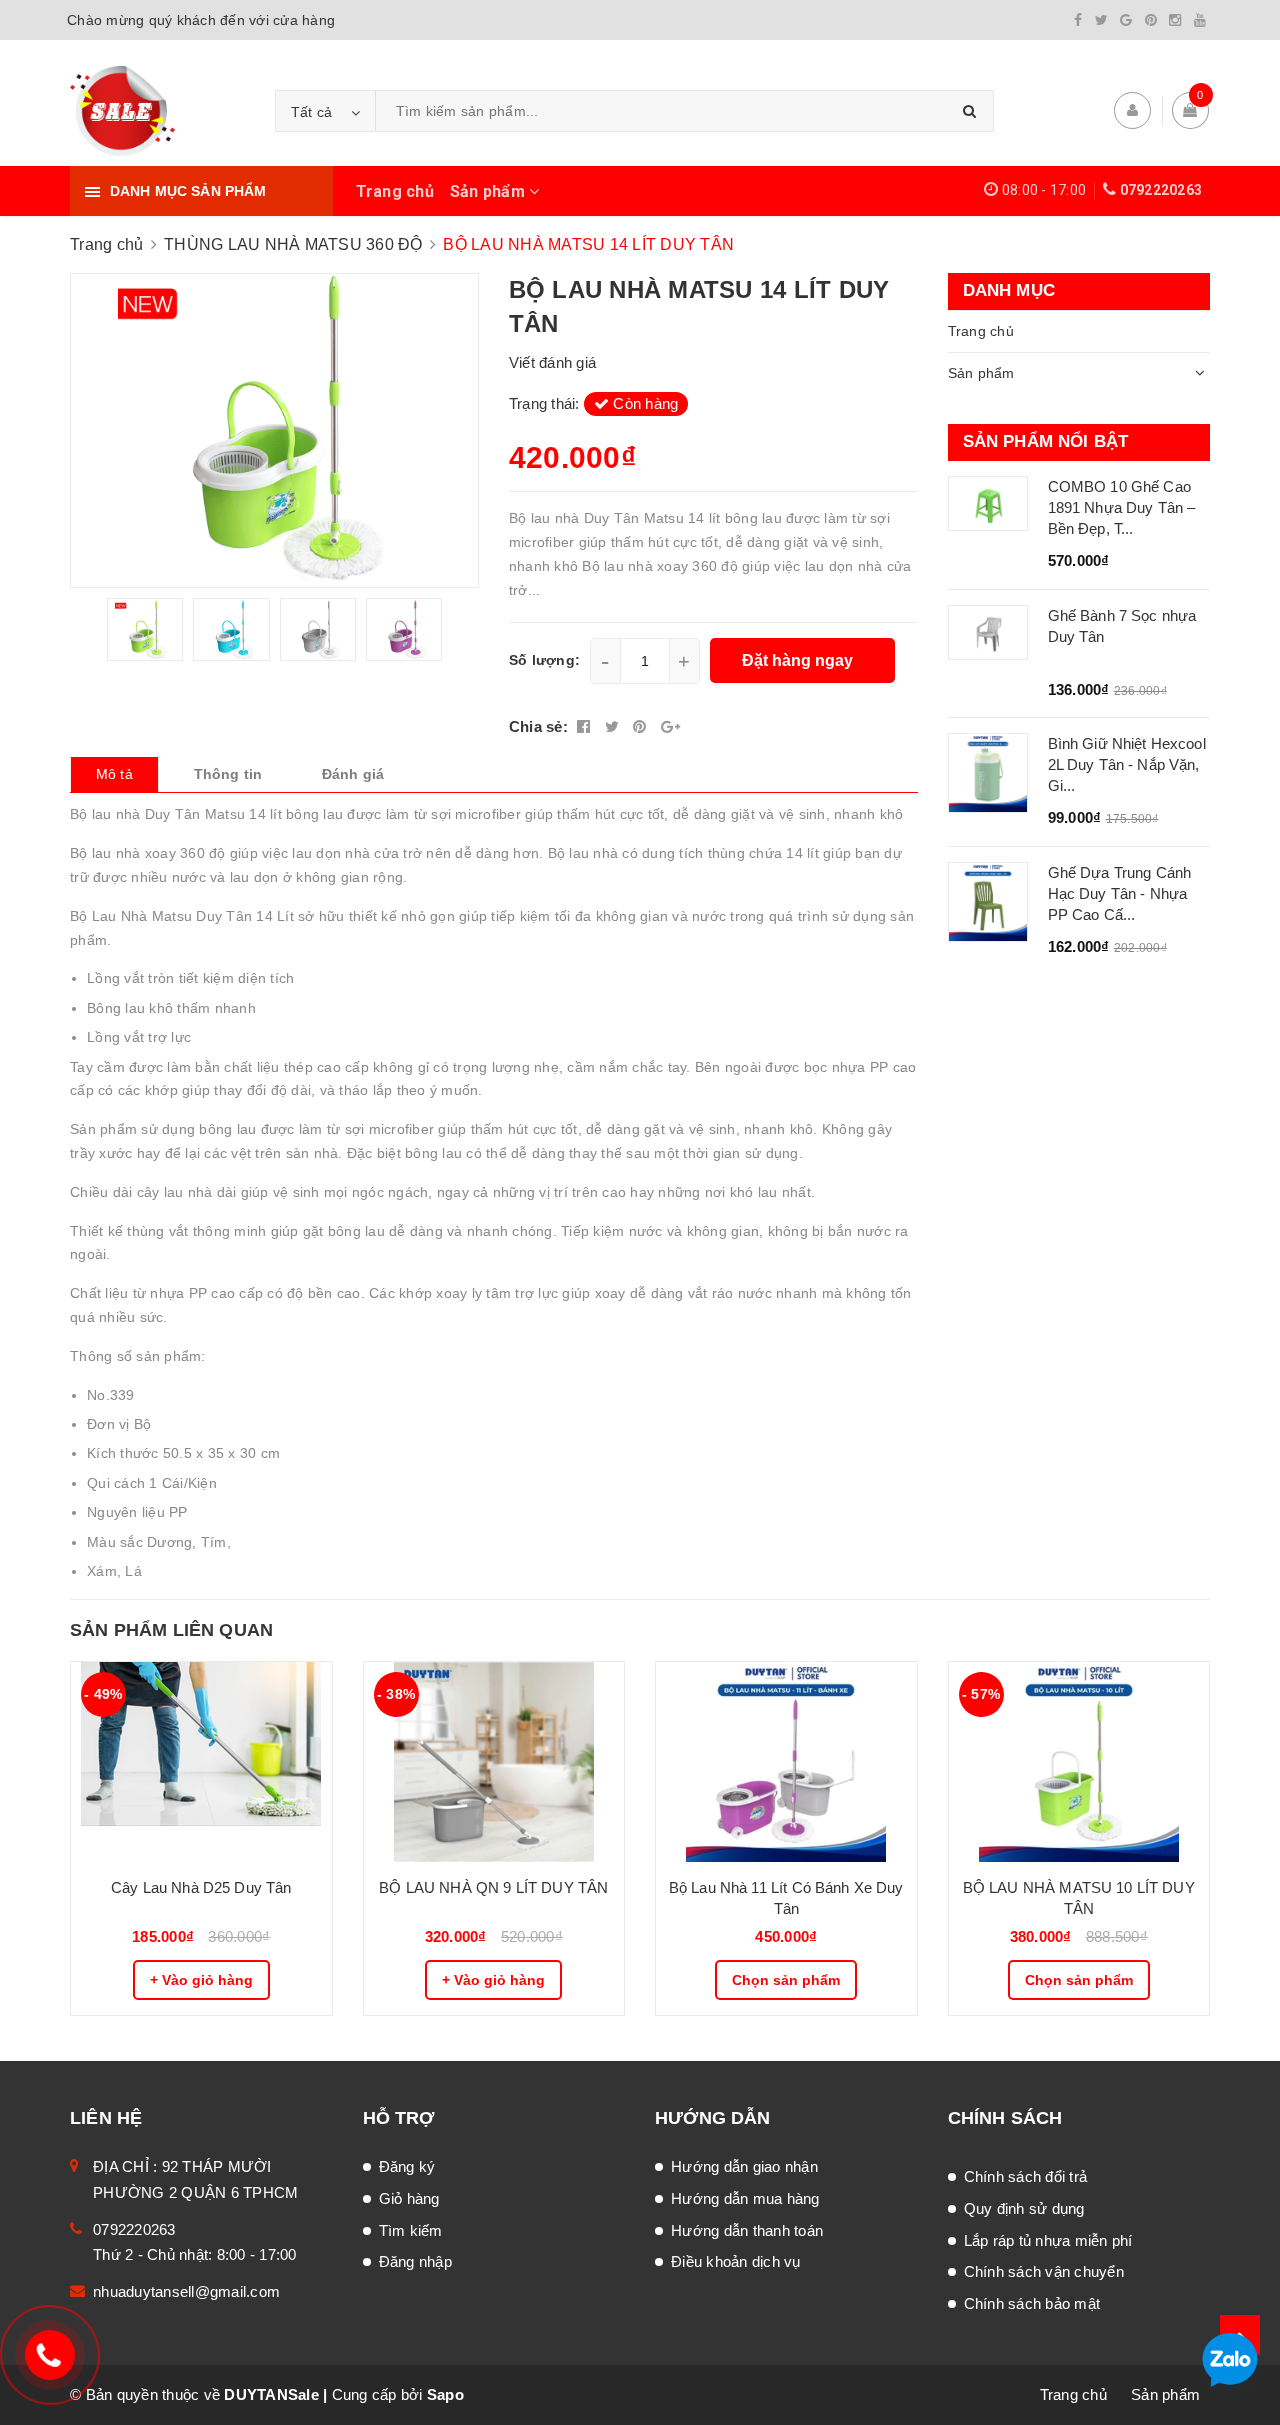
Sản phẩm (489, 191)
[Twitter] (1101, 20)
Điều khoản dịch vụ (736, 2261)
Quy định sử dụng (1024, 2208)
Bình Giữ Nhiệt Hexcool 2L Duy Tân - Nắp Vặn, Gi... (1127, 764)
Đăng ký (407, 2166)
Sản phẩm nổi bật (1046, 441)
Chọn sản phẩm (786, 1980)
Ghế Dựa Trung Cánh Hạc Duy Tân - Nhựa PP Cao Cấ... (1120, 893)
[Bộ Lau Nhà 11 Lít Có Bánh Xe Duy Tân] (786, 1762)
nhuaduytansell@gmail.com (186, 2291)
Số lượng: (544, 660)
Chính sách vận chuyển (1044, 2271)
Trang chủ (395, 191)
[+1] (670, 726)
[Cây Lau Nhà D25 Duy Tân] (201, 1762)
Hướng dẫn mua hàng (745, 2198)
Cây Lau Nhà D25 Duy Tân (201, 1887)
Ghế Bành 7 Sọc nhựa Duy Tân (1122, 626)
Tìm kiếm (411, 2230)
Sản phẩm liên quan (171, 1630)
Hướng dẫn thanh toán (747, 2230)
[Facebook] (1078, 20)
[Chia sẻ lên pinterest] (642, 726)
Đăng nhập (415, 2261)
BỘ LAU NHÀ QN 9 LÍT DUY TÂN (493, 1887)
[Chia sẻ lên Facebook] (586, 726)
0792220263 (1161, 190)
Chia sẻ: (538, 726)
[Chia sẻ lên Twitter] (614, 726)
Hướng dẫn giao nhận (744, 2166)
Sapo (445, 2394)
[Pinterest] (1151, 20)
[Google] (1126, 20)
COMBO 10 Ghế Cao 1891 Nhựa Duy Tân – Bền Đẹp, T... (1122, 507)
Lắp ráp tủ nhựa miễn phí (1048, 2240)
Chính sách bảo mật (1032, 2303)
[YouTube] (1200, 20)
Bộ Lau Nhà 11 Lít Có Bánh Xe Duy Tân (786, 1898)
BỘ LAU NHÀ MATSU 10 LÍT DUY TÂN (1079, 1898)
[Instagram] (1175, 20)
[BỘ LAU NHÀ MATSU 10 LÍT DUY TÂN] (1079, 1762)
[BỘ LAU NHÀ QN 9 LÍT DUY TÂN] (494, 1762)
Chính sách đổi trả (1026, 2176)
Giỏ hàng (409, 2198)
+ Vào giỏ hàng (201, 1980)
